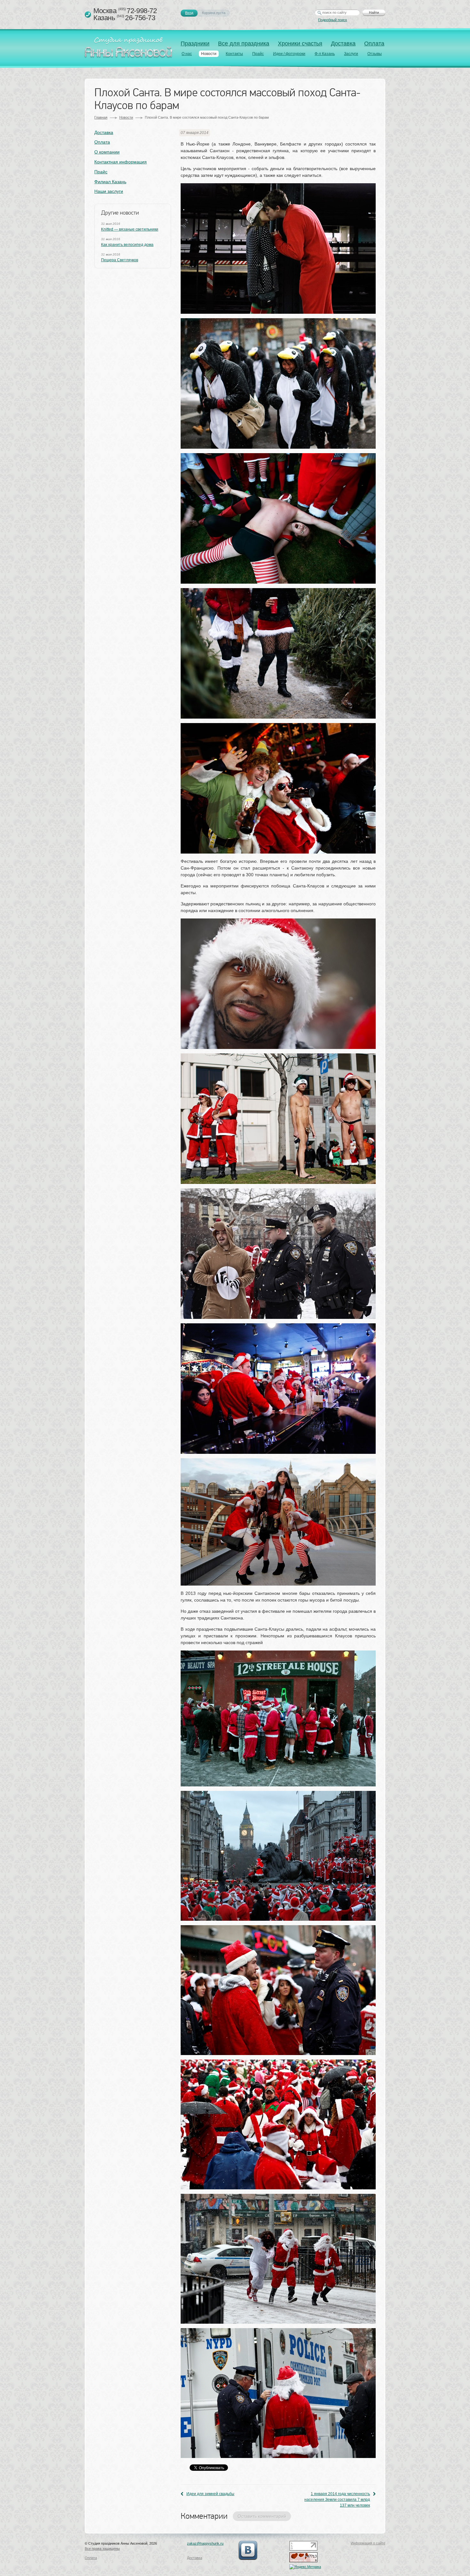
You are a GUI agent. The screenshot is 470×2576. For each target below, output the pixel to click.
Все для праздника (244, 43)
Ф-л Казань (325, 54)
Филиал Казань (110, 182)
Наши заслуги (109, 191)
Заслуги (351, 54)
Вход (189, 13)
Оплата (374, 43)
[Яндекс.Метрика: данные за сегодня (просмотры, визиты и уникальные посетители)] (305, 2567)
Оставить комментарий (262, 2516)
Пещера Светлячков (120, 260)
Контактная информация (121, 162)
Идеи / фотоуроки (289, 54)
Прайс (258, 54)
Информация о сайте (368, 2543)
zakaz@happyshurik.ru (205, 2543)
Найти (374, 12)
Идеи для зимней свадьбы (210, 2494)
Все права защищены (102, 2548)
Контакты (234, 54)
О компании (107, 152)
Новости (209, 54)
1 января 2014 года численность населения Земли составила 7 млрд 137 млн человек (337, 2500)
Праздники (195, 43)
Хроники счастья (300, 43)
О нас (187, 54)
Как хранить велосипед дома (127, 245)
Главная (101, 117)
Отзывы (375, 54)
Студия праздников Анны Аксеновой (130, 49)
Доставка (343, 43)
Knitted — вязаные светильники (130, 229)
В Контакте (248, 2550)
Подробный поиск (333, 20)
